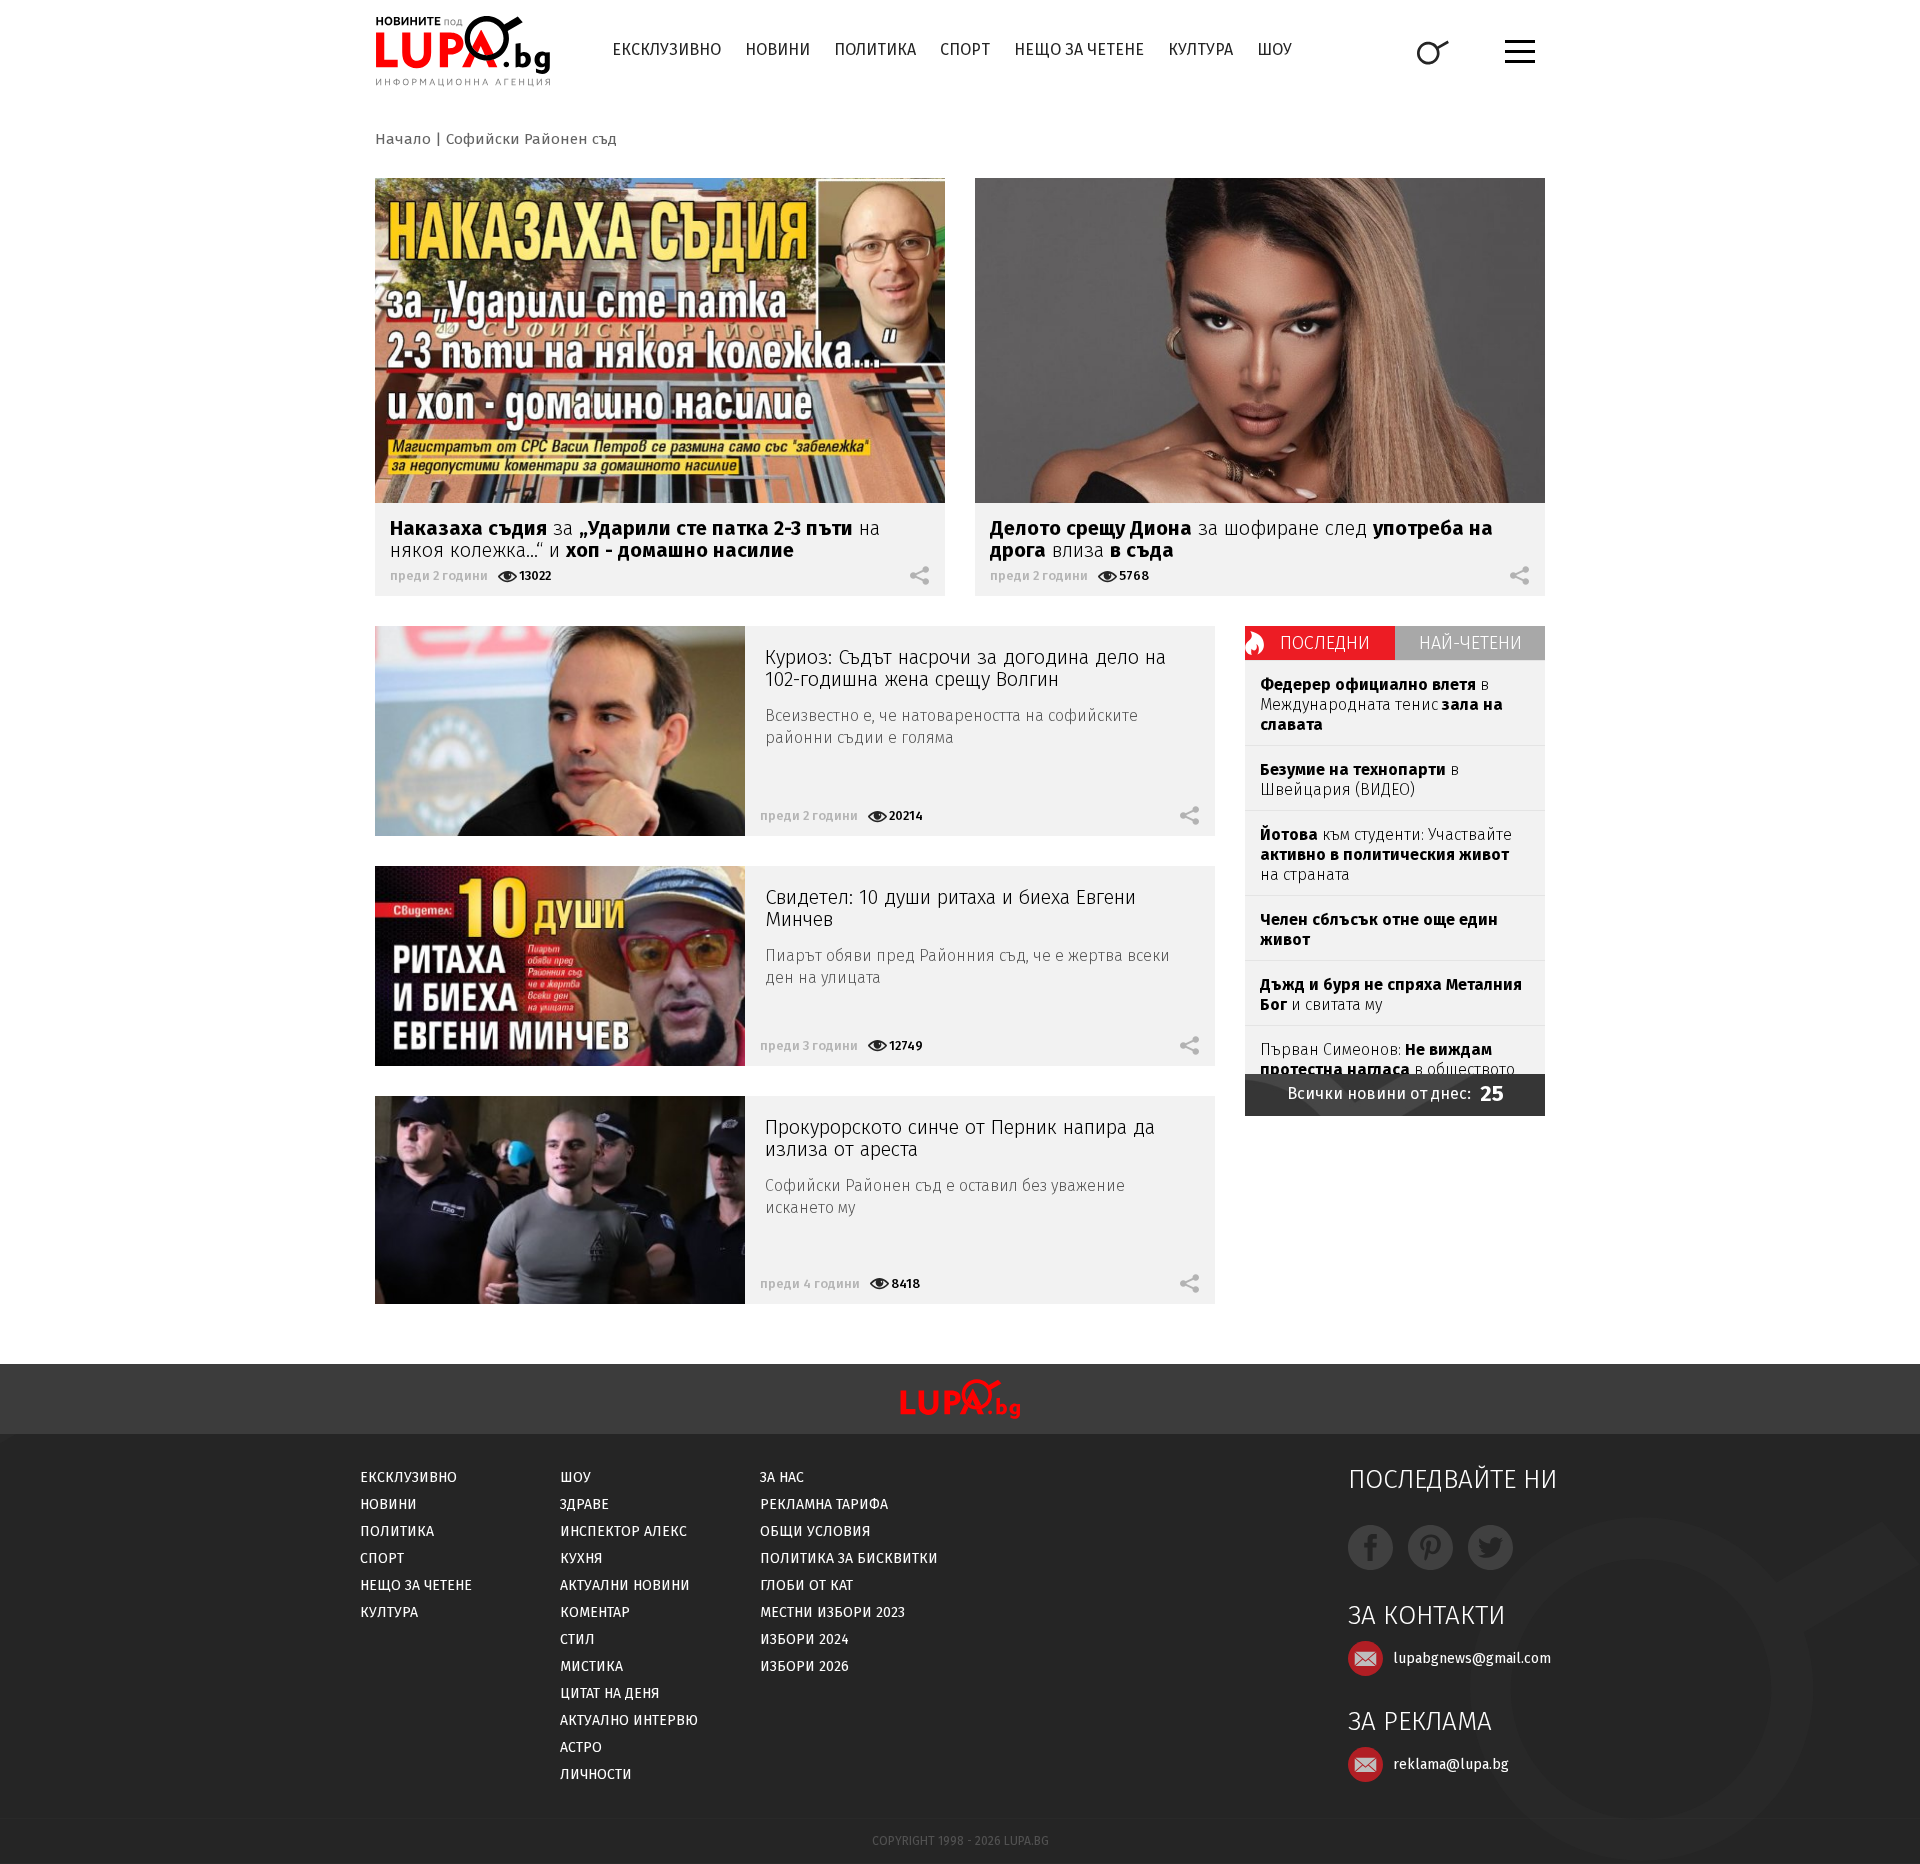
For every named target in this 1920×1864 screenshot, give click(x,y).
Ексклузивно (666, 49)
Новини (777, 49)
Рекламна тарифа (824, 1504)
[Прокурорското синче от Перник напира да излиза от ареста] (560, 1200)
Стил (577, 1639)
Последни (1325, 643)
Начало (403, 139)
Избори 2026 (804, 1666)
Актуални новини (625, 1585)
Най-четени (1470, 643)
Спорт (965, 49)
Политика (875, 49)
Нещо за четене (1079, 49)
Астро (581, 1747)
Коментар (595, 1612)
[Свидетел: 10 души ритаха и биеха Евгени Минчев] (560, 966)
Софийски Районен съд (531, 139)
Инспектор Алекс (623, 1531)
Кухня (581, 1558)
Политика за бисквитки (849, 1558)
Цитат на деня (610, 1693)
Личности (596, 1774)
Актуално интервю (629, 1720)
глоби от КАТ (806, 1585)
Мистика (591, 1666)
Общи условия (815, 1531)
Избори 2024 (804, 1639)
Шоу (1274, 49)
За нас (782, 1477)
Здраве (584, 1504)
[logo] (462, 51)
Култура (1200, 49)
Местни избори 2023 (832, 1612)
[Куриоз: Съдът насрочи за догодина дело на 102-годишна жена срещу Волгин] (560, 731)
